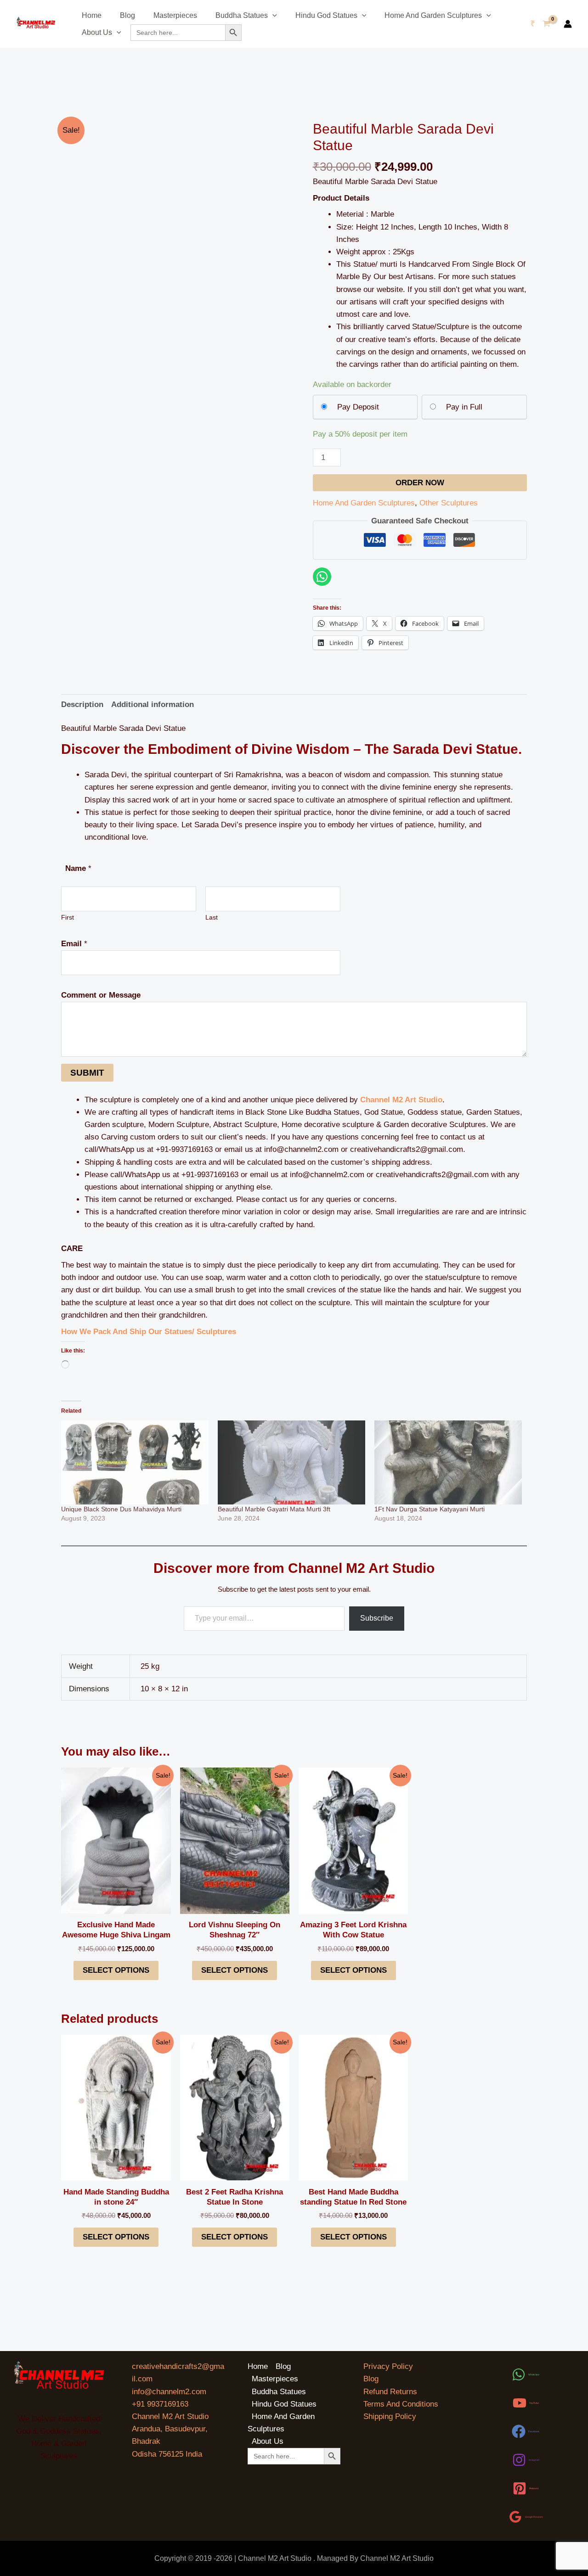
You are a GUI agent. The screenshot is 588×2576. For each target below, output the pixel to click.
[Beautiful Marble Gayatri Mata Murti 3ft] (291, 1462)
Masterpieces (175, 15)
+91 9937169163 (160, 2404)
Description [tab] (82, 704)
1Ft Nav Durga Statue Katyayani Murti (430, 1509)
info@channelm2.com (169, 2392)
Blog (127, 15)
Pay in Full (464, 407)
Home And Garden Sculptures (433, 15)
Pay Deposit (358, 407)
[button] (272, 15)
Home (92, 15)
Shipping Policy (390, 2416)
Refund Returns (390, 2392)
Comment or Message (101, 995)
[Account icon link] (568, 24)
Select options (116, 1970)
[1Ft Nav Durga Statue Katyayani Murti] (448, 1462)
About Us (97, 32)
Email (74, 944)
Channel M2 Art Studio (401, 1100)
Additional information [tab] (153, 704)
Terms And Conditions (401, 2404)
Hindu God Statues (326, 15)
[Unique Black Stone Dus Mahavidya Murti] (135, 1462)
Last (212, 918)
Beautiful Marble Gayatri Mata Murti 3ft (274, 1509)
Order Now (420, 483)
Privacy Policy (388, 2366)
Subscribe (377, 1618)
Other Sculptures (449, 503)
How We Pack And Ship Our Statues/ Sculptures (149, 1332)
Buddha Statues (242, 15)
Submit (87, 1073)
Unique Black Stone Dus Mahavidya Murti (121, 1509)
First (68, 918)
